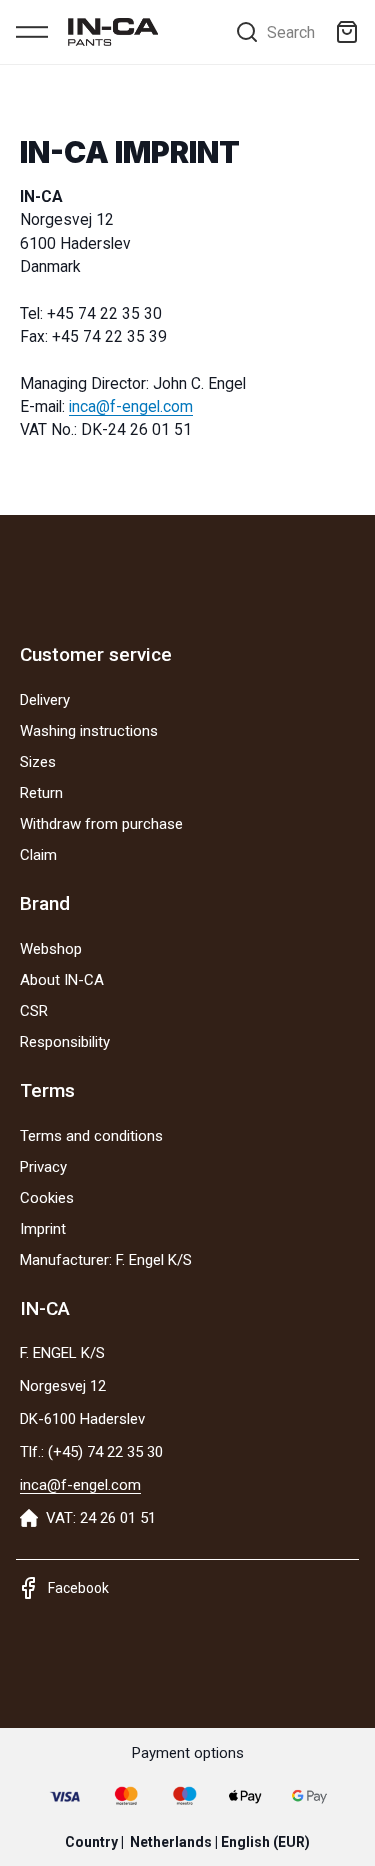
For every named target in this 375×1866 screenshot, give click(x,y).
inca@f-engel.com (131, 407)
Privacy (43, 1167)
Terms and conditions (91, 1136)
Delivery (45, 700)
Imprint (43, 1229)
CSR (34, 1011)
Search (291, 32)
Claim (38, 855)
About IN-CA (62, 980)
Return (41, 793)
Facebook (78, 1588)
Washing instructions (89, 731)
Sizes (38, 762)
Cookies (47, 1198)
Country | (187, 1842)
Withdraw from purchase (101, 824)
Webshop (51, 949)
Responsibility (65, 1042)
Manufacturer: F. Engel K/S (106, 1260)
